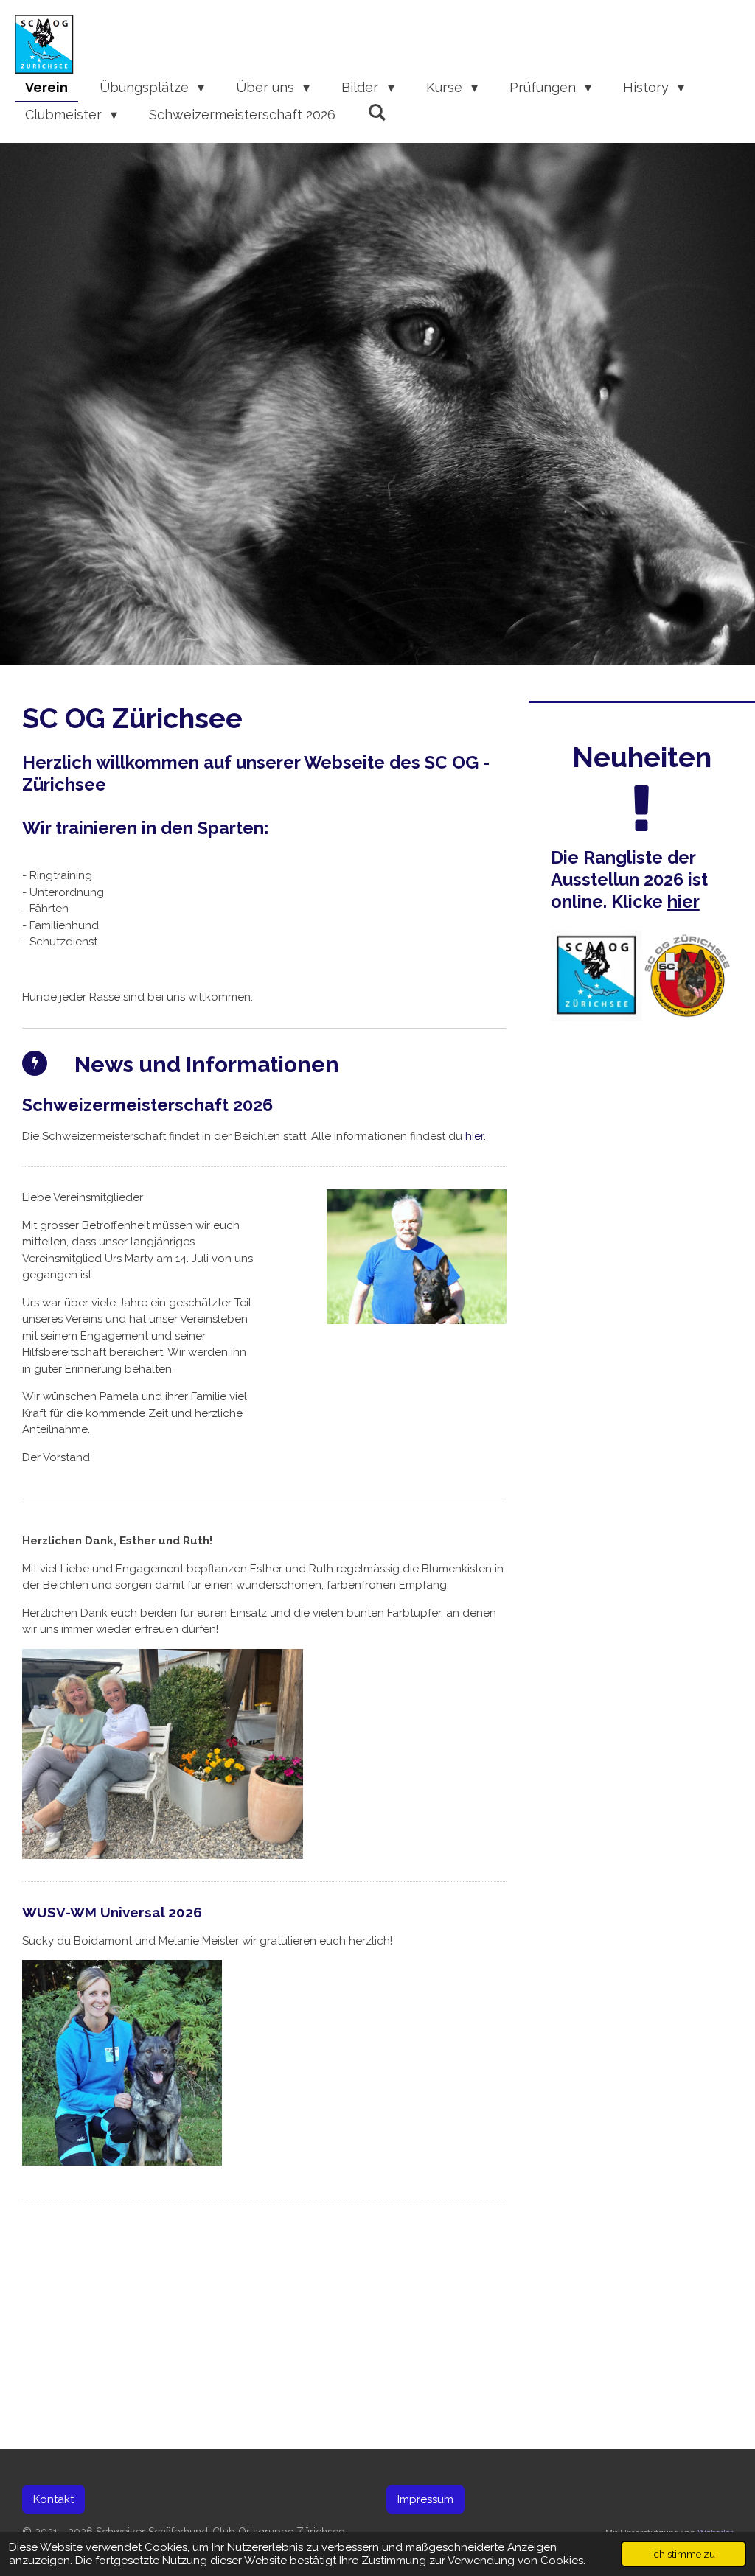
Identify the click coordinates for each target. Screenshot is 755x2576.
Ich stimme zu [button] (683, 2554)
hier (474, 1136)
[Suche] (376, 112)
